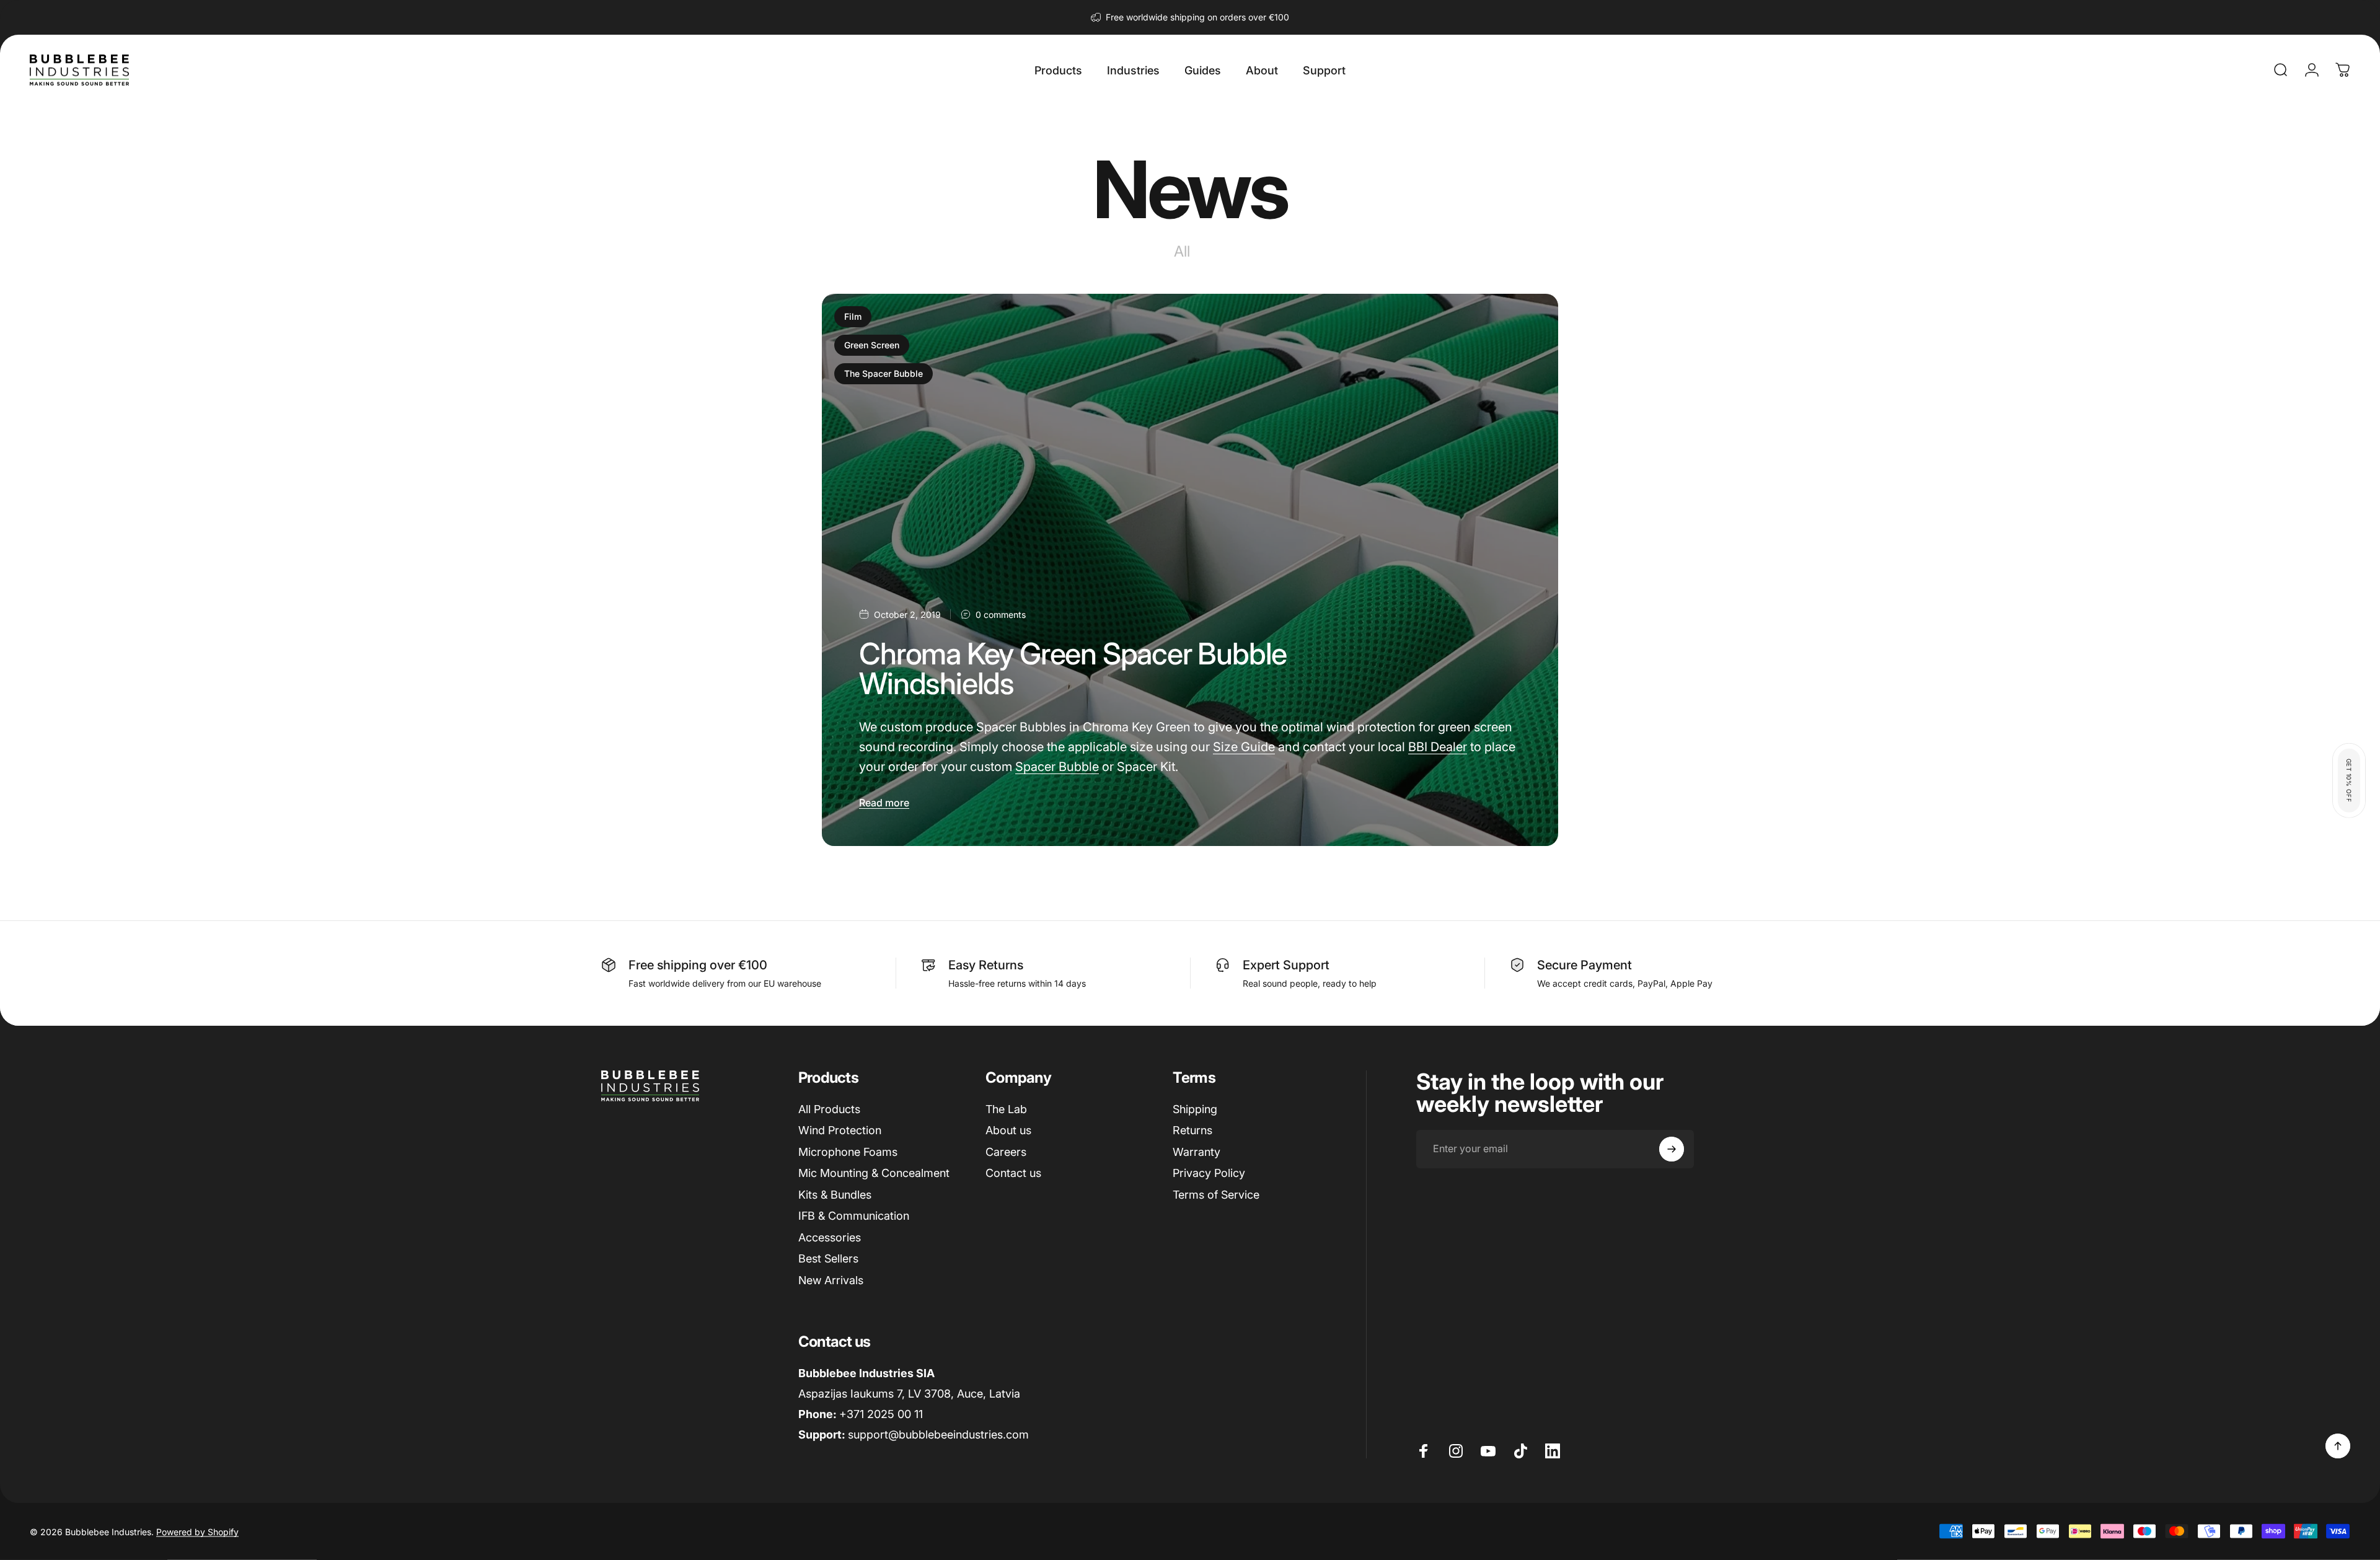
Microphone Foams (848, 1152)
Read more (884, 803)
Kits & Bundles (835, 1195)
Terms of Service (1216, 1195)
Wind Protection (840, 1130)
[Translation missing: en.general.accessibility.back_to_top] (2338, 1446)
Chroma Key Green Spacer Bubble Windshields (1073, 668)
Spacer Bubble (1057, 767)
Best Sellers (828, 1258)
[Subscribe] (1672, 1149)
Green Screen (872, 345)
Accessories (830, 1237)
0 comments (1001, 615)
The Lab (1006, 1109)
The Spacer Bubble (884, 373)
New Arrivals (831, 1280)
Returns (1192, 1130)
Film (853, 316)
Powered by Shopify (197, 1531)
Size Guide (1244, 747)
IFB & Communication (854, 1216)
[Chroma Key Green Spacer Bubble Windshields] (1190, 570)
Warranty (1197, 1152)
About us (1008, 1130)
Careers (1006, 1152)
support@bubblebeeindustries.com (938, 1434)
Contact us (1013, 1173)
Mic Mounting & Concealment (874, 1173)
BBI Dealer (1438, 747)
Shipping (1195, 1109)
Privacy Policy (1209, 1173)
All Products (829, 1109)
